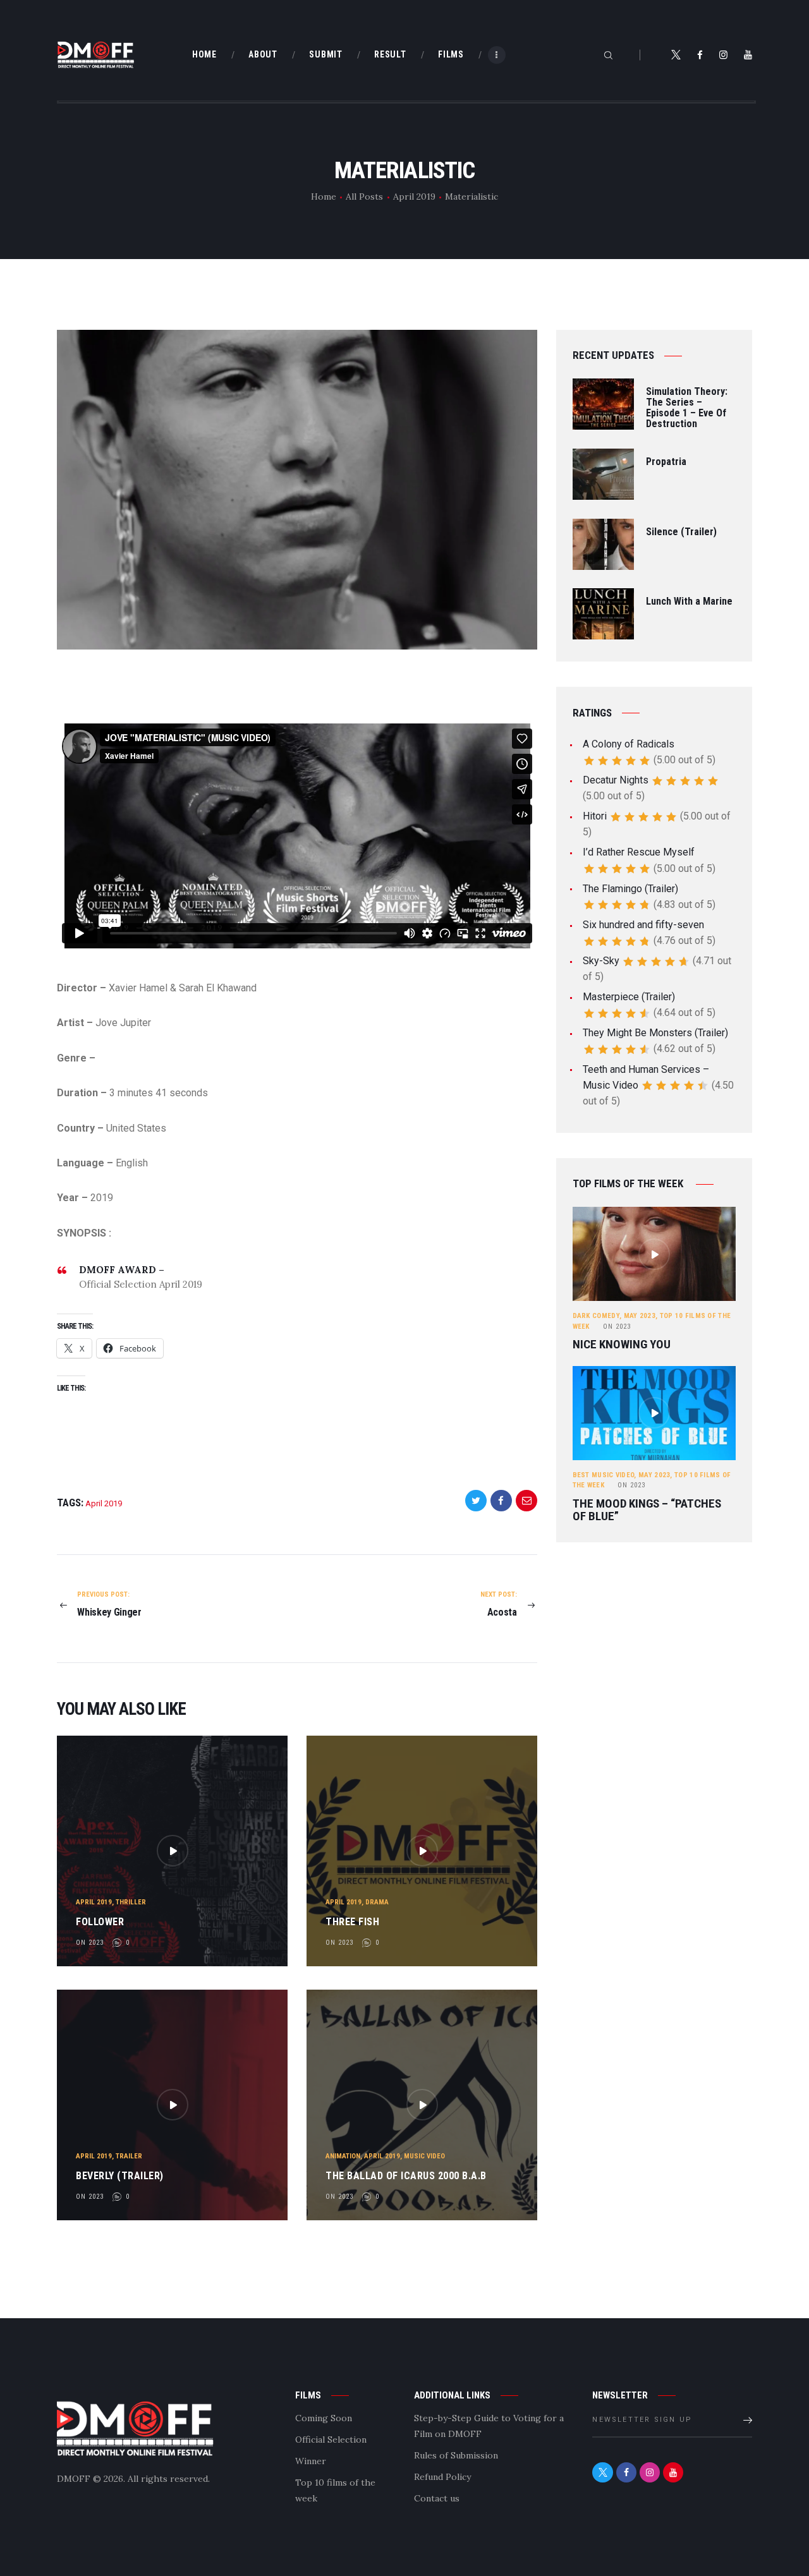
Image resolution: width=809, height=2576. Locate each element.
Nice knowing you (622, 1345)
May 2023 (640, 1316)
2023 (617, 1327)
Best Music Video (604, 1475)
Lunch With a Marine (689, 602)
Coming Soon (324, 2418)
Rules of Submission (456, 2455)
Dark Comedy (596, 1316)
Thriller (131, 1902)
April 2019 (414, 197)
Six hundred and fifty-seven (643, 925)
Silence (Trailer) (681, 532)
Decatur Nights (616, 780)
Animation (343, 2156)
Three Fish (352, 1922)
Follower (100, 1922)
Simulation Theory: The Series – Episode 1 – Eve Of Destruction (687, 408)
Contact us (437, 2498)
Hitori (595, 816)
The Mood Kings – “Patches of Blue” (647, 1510)
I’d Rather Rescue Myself (639, 852)
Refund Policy (442, 2477)
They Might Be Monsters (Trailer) (655, 1033)
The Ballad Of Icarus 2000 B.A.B (406, 2176)
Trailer (129, 2156)
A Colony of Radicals (629, 744)
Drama (377, 1902)
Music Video (424, 2156)
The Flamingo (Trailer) (630, 889)
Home (324, 197)
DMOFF (74, 2479)
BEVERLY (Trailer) (120, 2176)
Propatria (666, 462)
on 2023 (90, 1943)
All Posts (364, 197)
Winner (311, 2461)
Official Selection (331, 2440)
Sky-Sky (601, 961)
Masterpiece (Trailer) (629, 997)
